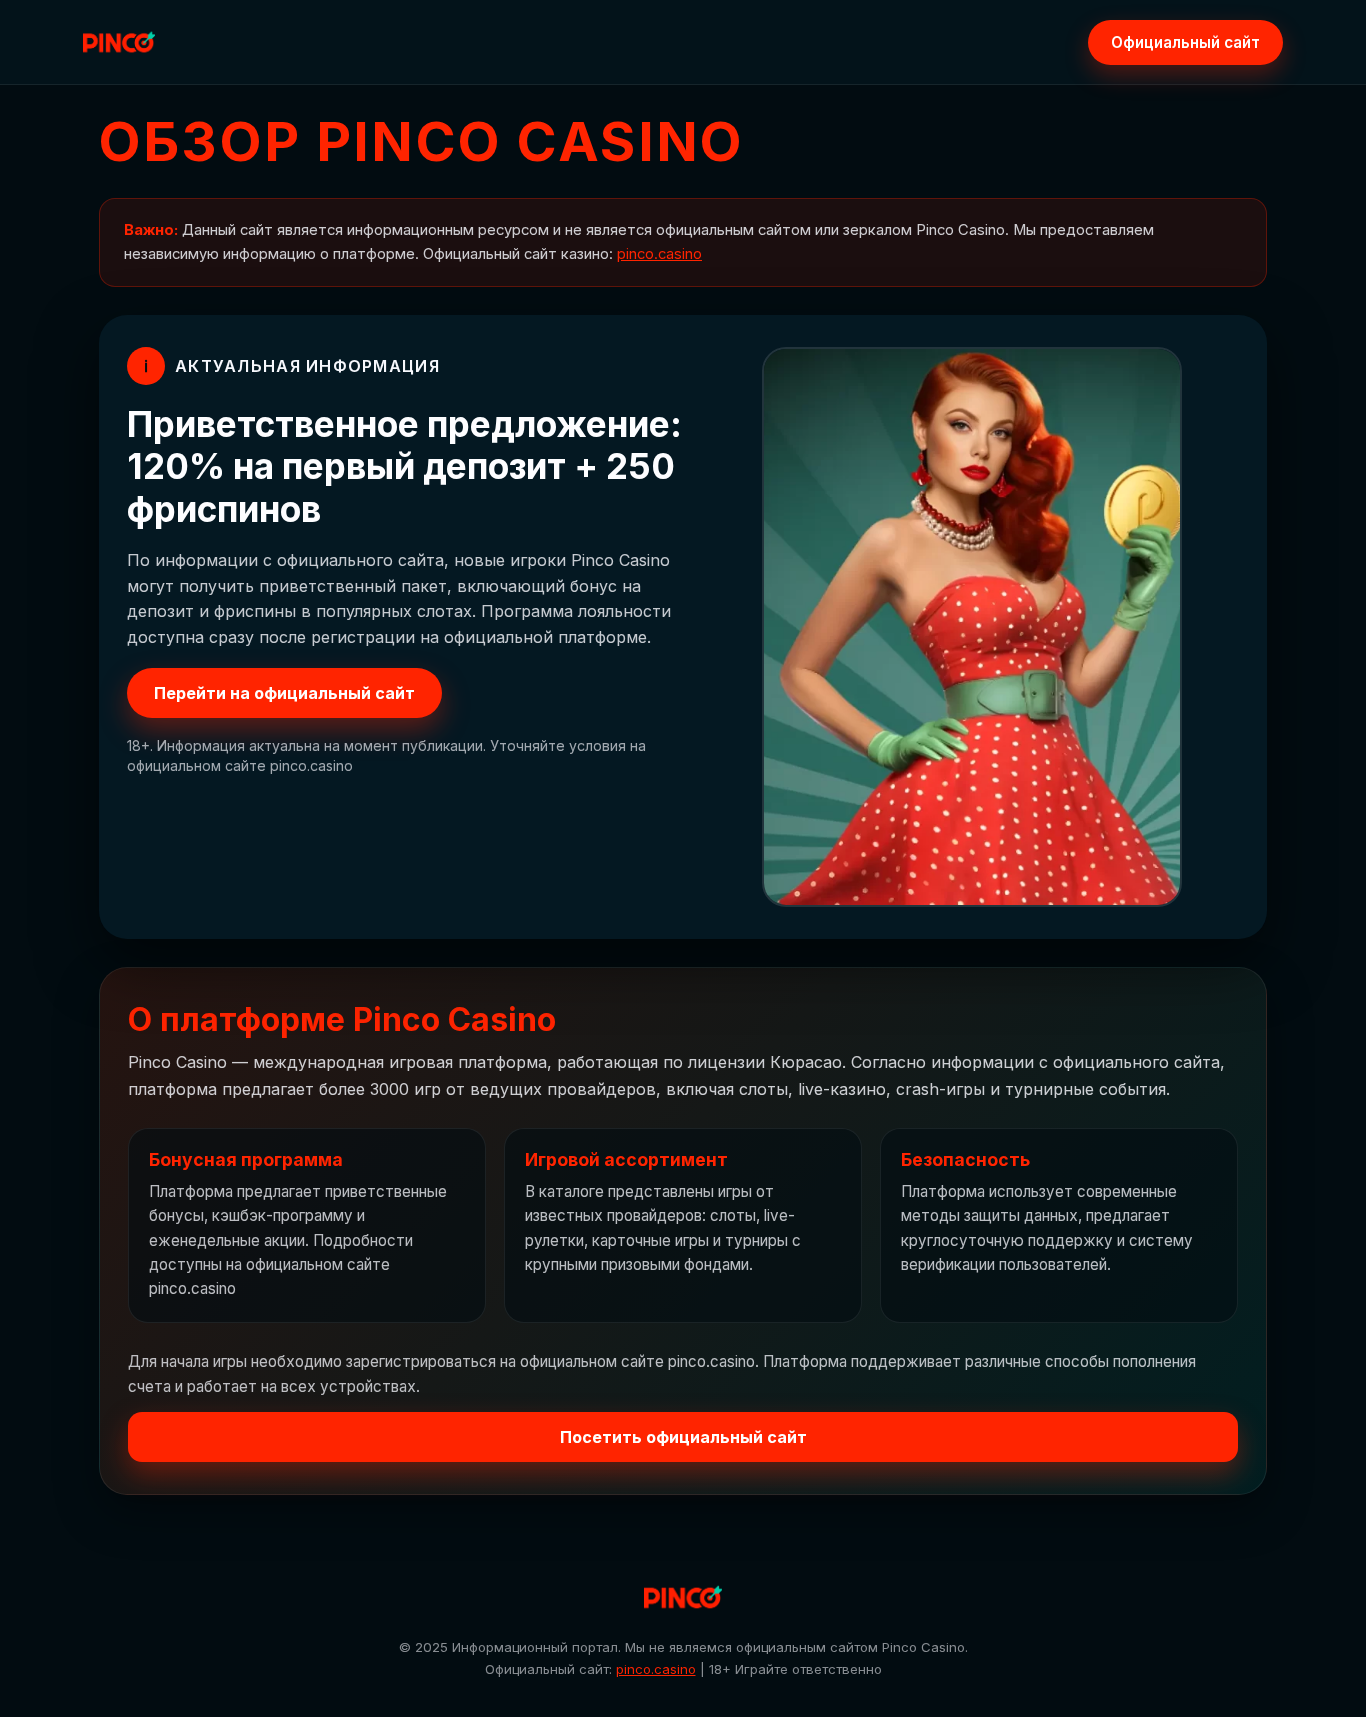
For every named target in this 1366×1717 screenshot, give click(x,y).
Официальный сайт (1185, 42)
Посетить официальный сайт (683, 1437)
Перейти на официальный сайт (284, 693)
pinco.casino (659, 254)
